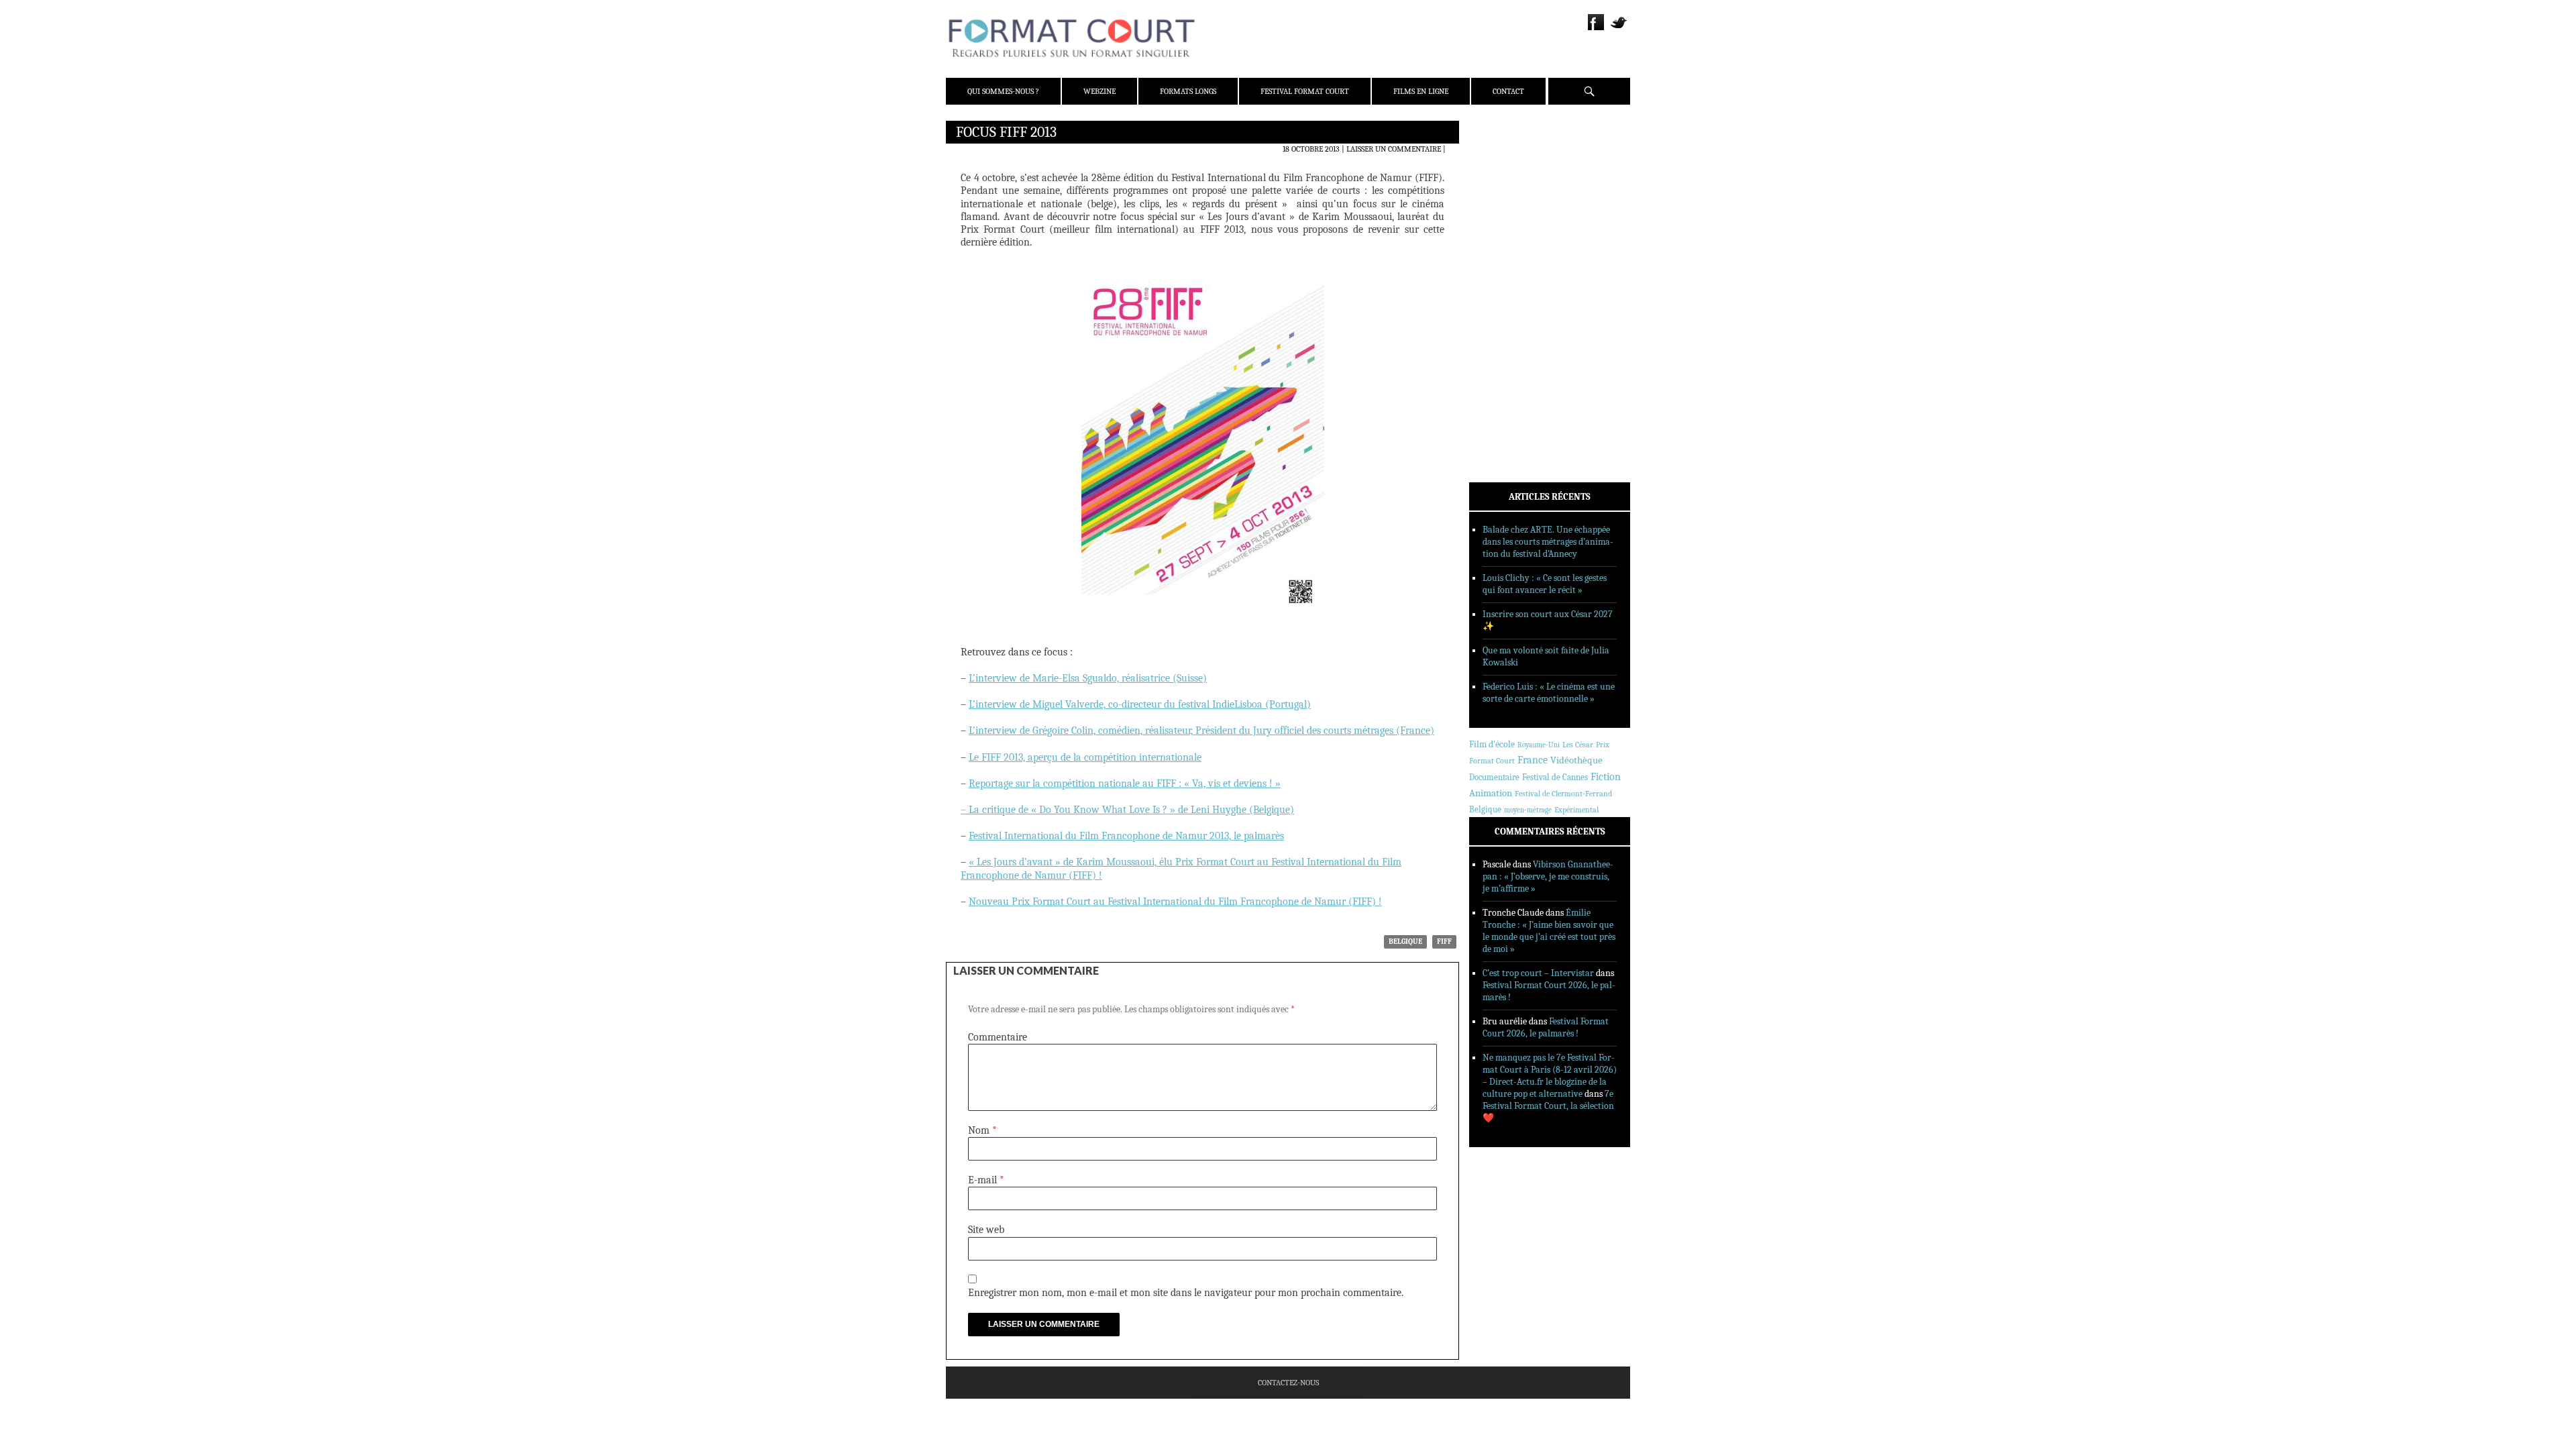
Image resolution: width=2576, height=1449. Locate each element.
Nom (982, 1130)
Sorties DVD (1510, 344)
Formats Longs (1188, 91)
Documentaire (1494, 777)
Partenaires (1511, 215)
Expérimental (1576, 810)
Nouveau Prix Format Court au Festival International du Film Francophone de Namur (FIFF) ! (1175, 902)
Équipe (1500, 180)
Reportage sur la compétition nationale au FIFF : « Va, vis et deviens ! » (1125, 784)
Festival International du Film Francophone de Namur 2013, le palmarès (1126, 836)
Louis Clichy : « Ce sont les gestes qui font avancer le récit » (1545, 584)
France (1533, 760)
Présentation (1513, 163)
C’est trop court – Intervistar (1538, 973)
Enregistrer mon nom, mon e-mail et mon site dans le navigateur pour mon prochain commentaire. (1186, 1293)
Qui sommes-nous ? (1003, 91)
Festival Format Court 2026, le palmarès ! (1546, 1027)
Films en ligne (1421, 91)
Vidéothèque (1576, 760)
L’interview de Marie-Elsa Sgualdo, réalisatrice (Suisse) (1088, 678)
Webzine (1099, 91)
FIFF (1444, 942)
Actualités (1509, 257)
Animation (1491, 793)
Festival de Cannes (1555, 777)
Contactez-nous (1288, 1383)
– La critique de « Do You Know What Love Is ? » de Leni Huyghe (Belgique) (1127, 810)
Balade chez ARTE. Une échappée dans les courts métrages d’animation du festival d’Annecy (1548, 542)
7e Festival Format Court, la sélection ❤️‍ (1548, 1106)
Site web (986, 1230)
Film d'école (1492, 744)
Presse (1500, 198)
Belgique (1405, 942)
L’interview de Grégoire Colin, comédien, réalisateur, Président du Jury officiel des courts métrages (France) (1201, 731)
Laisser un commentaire (1394, 149)
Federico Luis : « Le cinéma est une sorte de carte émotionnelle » (1549, 693)
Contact (1508, 91)
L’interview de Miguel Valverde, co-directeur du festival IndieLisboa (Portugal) (1140, 704)
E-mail (986, 1180)
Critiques (1506, 274)
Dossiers (1504, 292)
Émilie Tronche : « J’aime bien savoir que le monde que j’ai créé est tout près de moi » (1549, 931)
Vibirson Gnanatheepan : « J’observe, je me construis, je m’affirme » (1548, 876)
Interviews (1510, 309)
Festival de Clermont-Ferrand (1563, 794)
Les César (1578, 745)
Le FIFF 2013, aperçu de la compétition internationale (1085, 757)
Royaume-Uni (1539, 745)
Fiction (1606, 777)
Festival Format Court (1305, 91)
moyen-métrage (1528, 810)
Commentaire (998, 1037)
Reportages (1509, 327)
